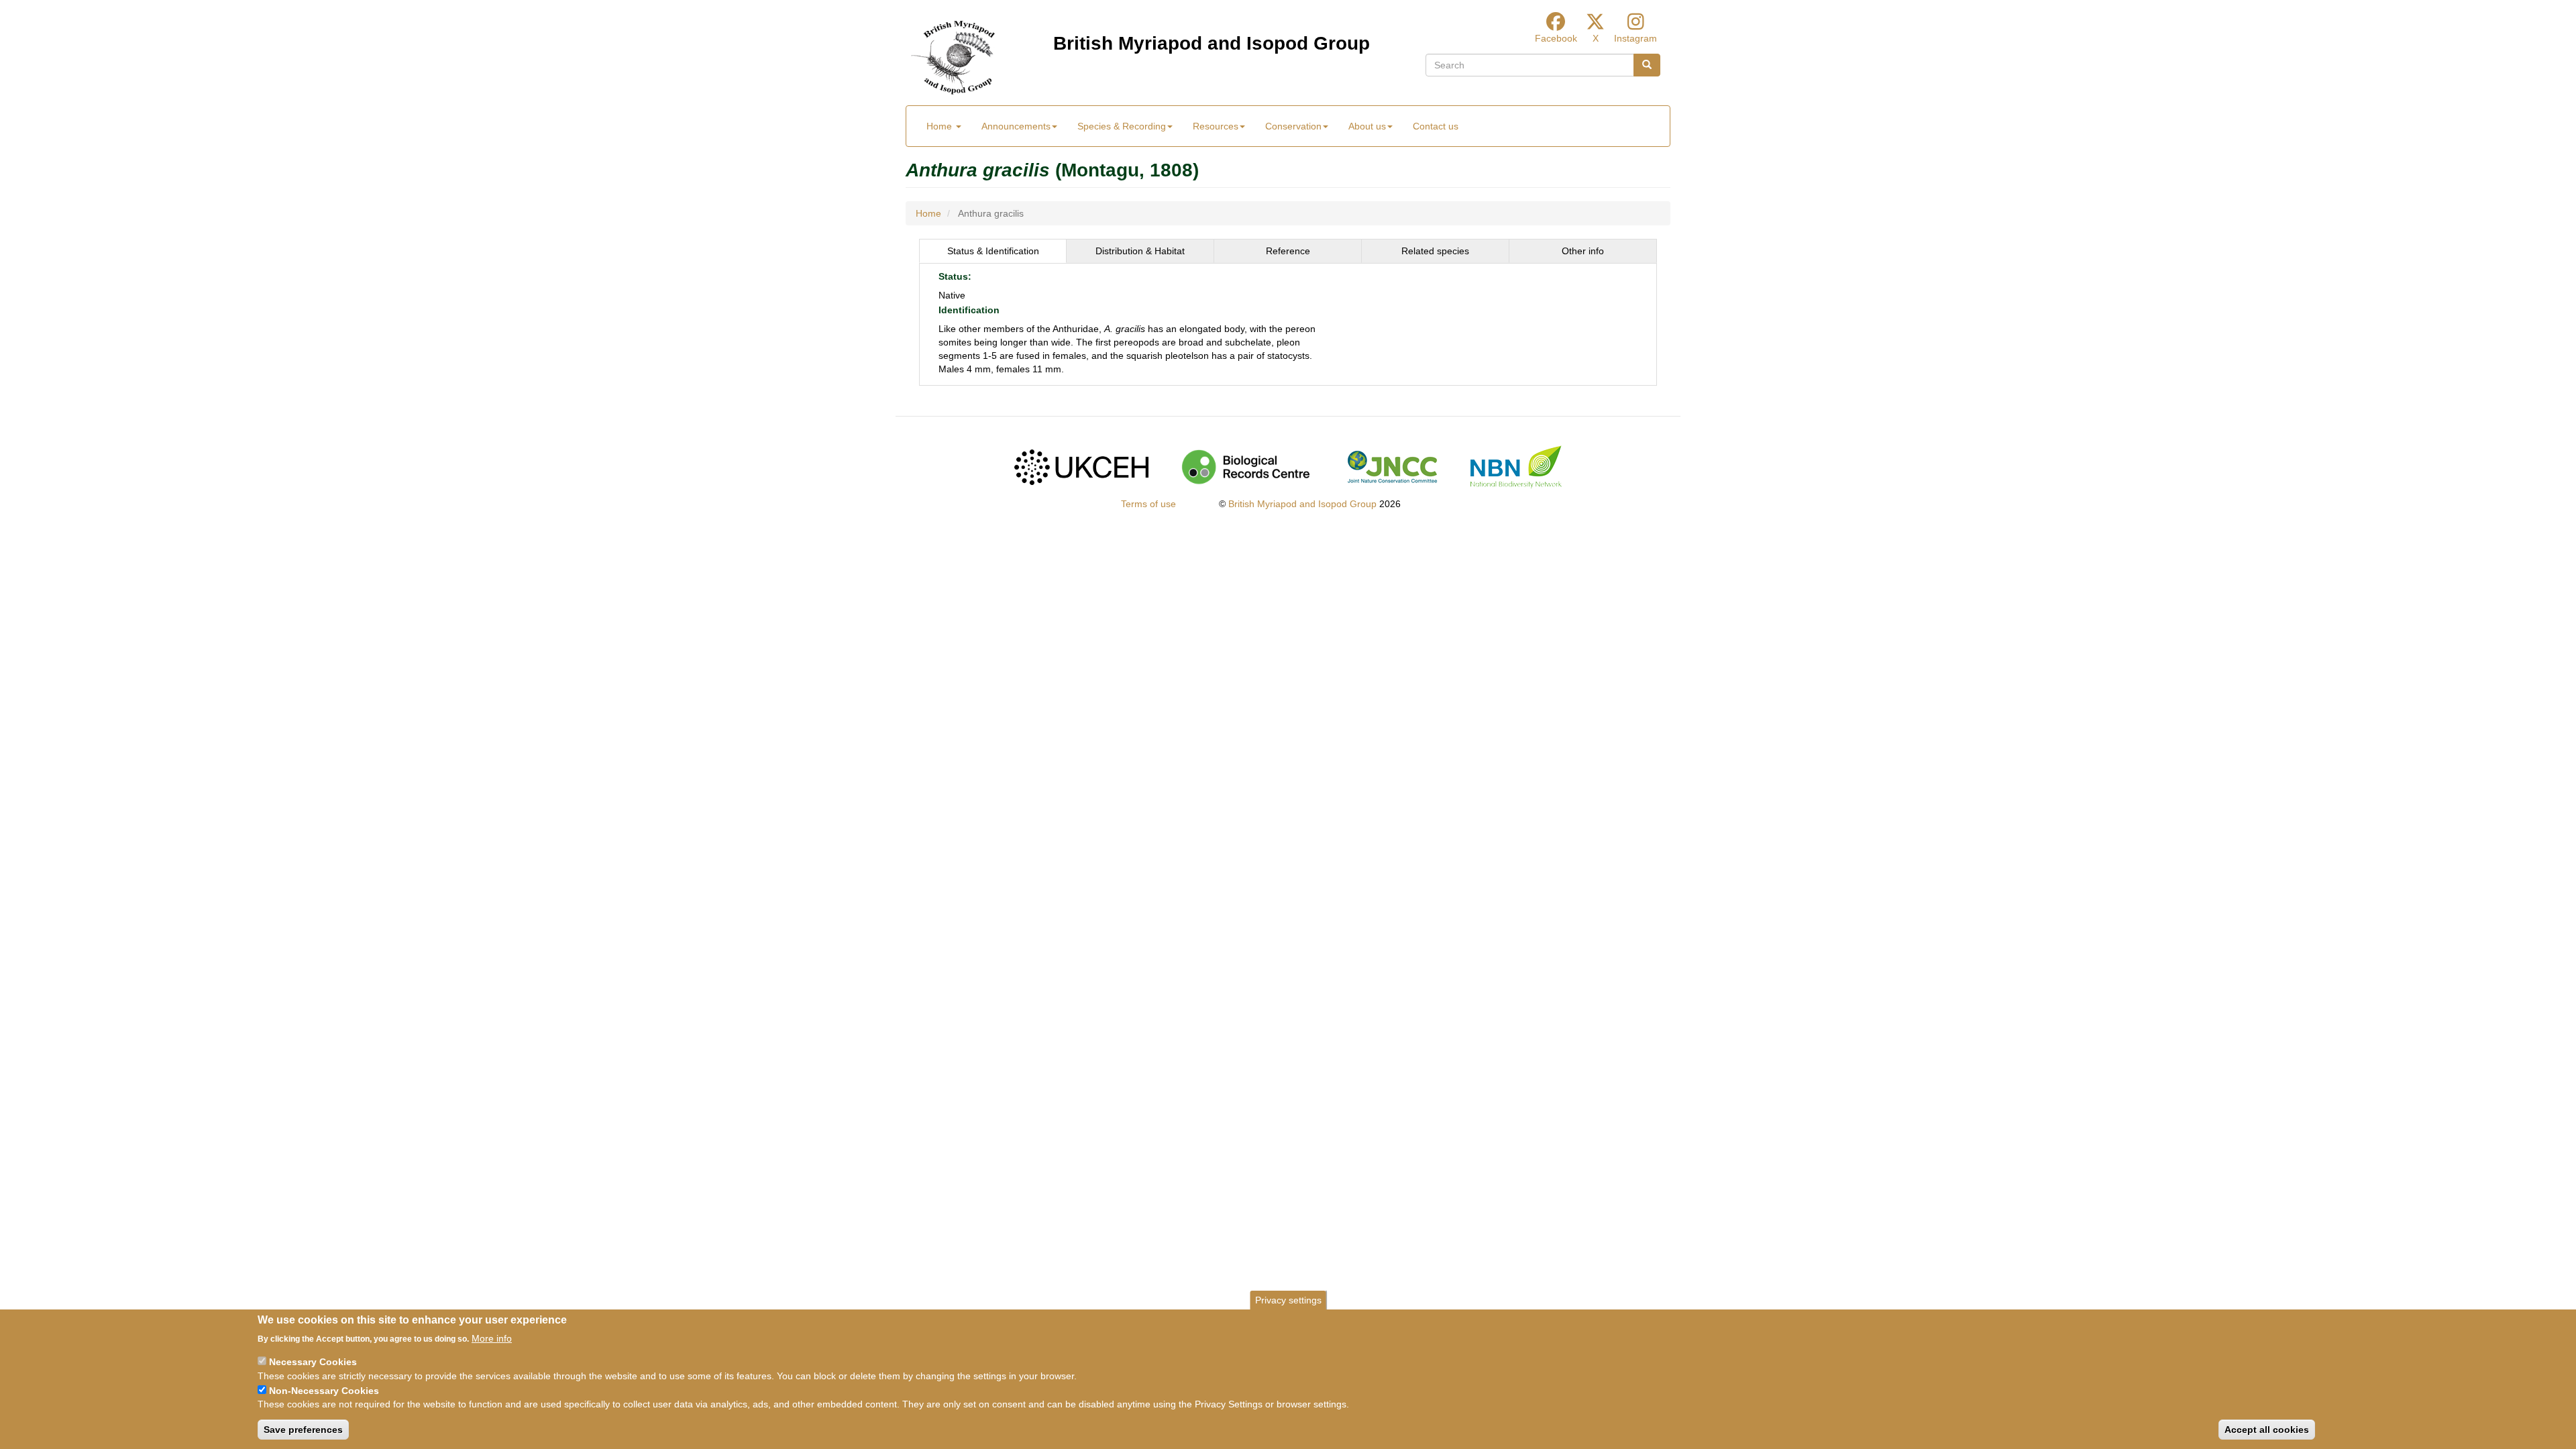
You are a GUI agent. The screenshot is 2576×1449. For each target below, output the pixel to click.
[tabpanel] (1288, 325)
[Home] (953, 58)
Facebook (1556, 38)
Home (941, 126)
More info (492, 1338)
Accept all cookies (2267, 1430)
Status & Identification (993, 251)
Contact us (1436, 126)
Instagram (1635, 38)
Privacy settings (1288, 1300)
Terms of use (1148, 504)
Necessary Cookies (313, 1362)
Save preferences (303, 1430)
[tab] (993, 251)
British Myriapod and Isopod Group (1212, 43)
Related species (1435, 251)
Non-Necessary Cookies (324, 1390)
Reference (1288, 251)
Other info (1583, 251)
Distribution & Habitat (1140, 251)
